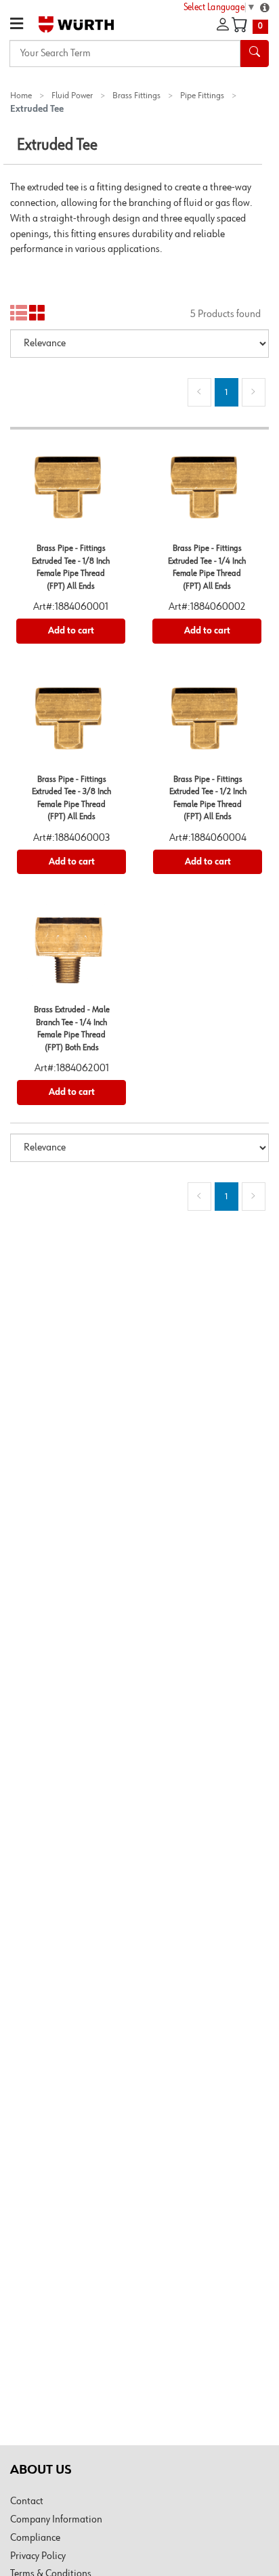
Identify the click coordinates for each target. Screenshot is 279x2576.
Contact (27, 2501)
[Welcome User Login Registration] (223, 25)
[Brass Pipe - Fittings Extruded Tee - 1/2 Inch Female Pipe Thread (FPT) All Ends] (208, 723)
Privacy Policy (38, 2556)
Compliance (35, 2538)
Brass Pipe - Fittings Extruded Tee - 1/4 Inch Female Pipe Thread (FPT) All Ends (207, 567)
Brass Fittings (136, 96)
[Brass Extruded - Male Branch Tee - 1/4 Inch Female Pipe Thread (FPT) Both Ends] (71, 954)
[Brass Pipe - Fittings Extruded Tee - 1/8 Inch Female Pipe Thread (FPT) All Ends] (71, 492)
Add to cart (71, 631)
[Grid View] (38, 313)
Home (21, 96)
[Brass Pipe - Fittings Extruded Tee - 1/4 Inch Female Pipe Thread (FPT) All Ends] (207, 492)
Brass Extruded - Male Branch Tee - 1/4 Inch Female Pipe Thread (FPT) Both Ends (72, 1029)
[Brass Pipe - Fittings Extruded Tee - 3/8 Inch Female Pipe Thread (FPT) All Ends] (71, 723)
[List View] (19, 313)
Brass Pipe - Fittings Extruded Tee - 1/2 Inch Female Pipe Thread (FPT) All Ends (208, 798)
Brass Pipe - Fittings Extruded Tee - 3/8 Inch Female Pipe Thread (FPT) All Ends (71, 798)
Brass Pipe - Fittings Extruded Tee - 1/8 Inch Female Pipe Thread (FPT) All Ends (71, 567)
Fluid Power (72, 96)
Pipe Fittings (202, 96)
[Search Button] (255, 54)
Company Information (56, 2520)
